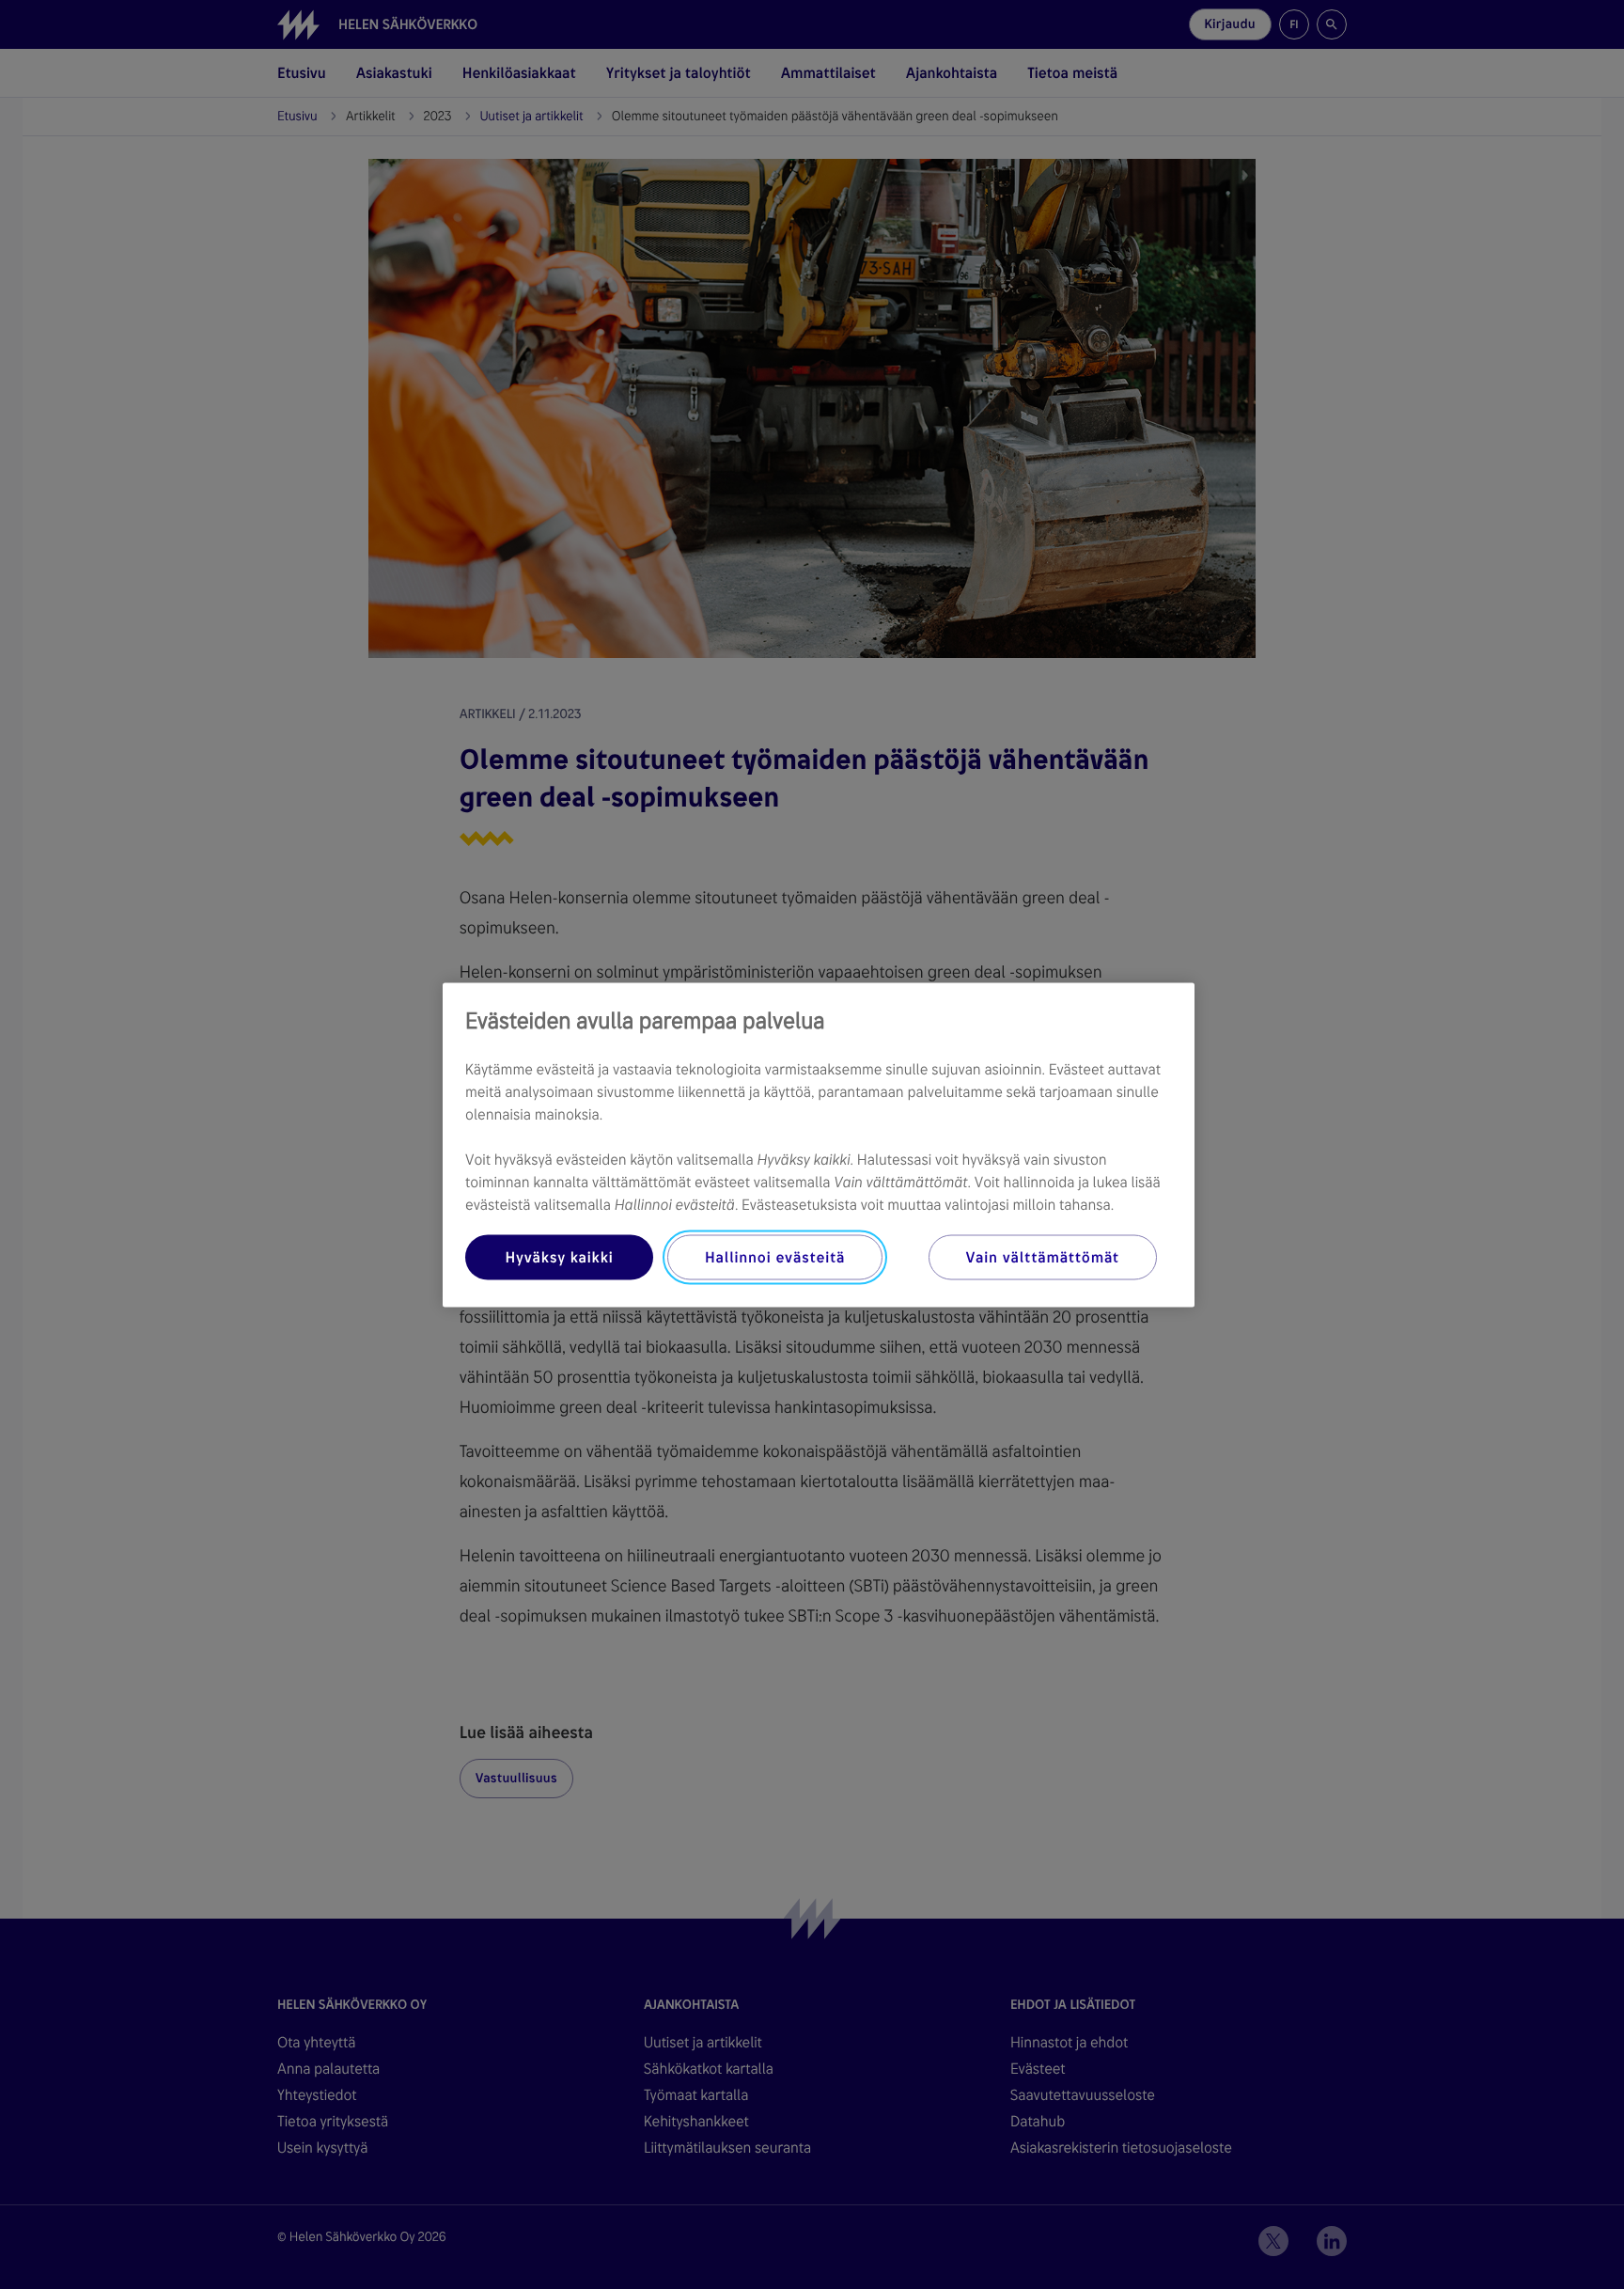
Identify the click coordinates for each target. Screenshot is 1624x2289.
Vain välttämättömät (1043, 1256)
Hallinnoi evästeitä (775, 1256)
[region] (819, 1144)
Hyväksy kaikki (559, 1256)
